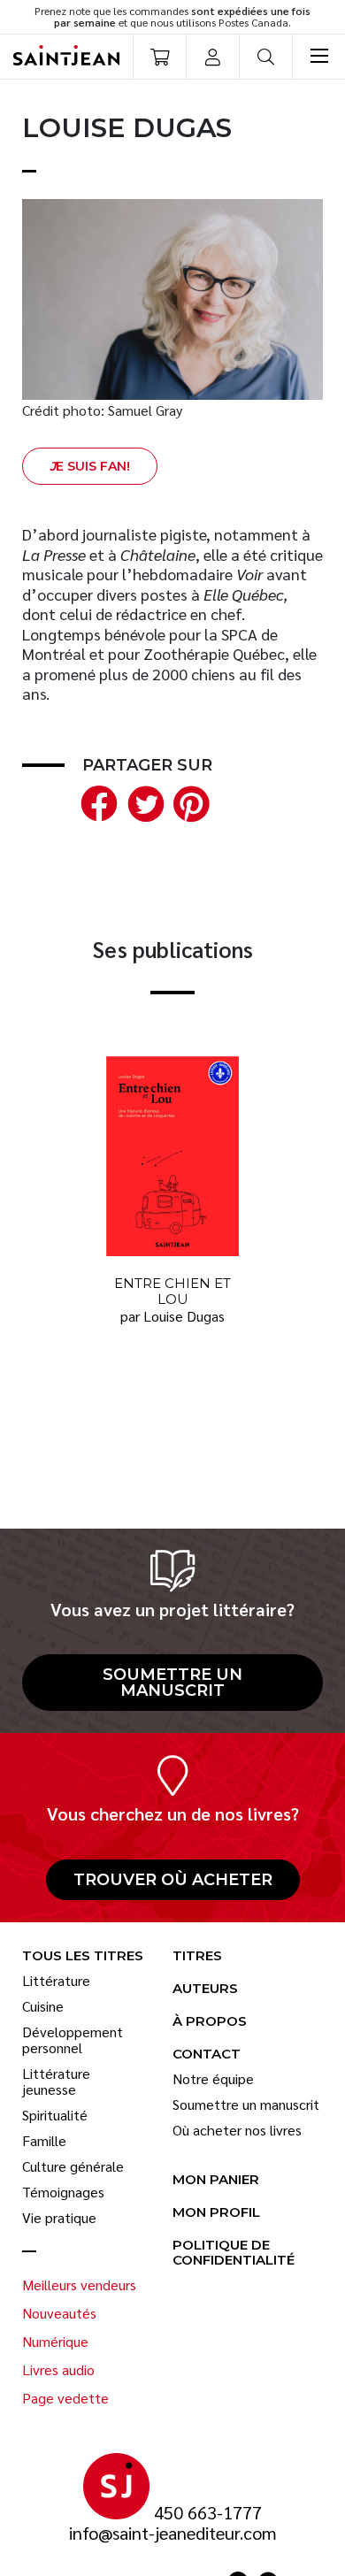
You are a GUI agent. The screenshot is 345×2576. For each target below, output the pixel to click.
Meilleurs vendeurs (79, 2285)
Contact (207, 2055)
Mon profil (216, 2213)
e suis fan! (90, 466)
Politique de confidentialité (234, 2253)
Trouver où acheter (173, 1880)
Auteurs (205, 1989)
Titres (197, 1956)
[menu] (318, 57)
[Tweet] (142, 801)
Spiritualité (55, 2115)
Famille (44, 2141)
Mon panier (216, 2180)
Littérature (56, 1981)
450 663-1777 (208, 2513)
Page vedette (65, 2398)
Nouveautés (59, 2313)
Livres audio (58, 2370)
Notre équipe (213, 2079)
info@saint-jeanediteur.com (173, 2533)
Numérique (55, 2342)
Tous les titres (83, 1956)
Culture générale (73, 2166)
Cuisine (43, 2006)
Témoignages (63, 2192)
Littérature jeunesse (56, 2081)
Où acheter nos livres (237, 2130)
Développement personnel (73, 2040)
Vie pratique (59, 2218)
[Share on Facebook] (96, 801)
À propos (210, 2022)
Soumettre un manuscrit (172, 1683)
